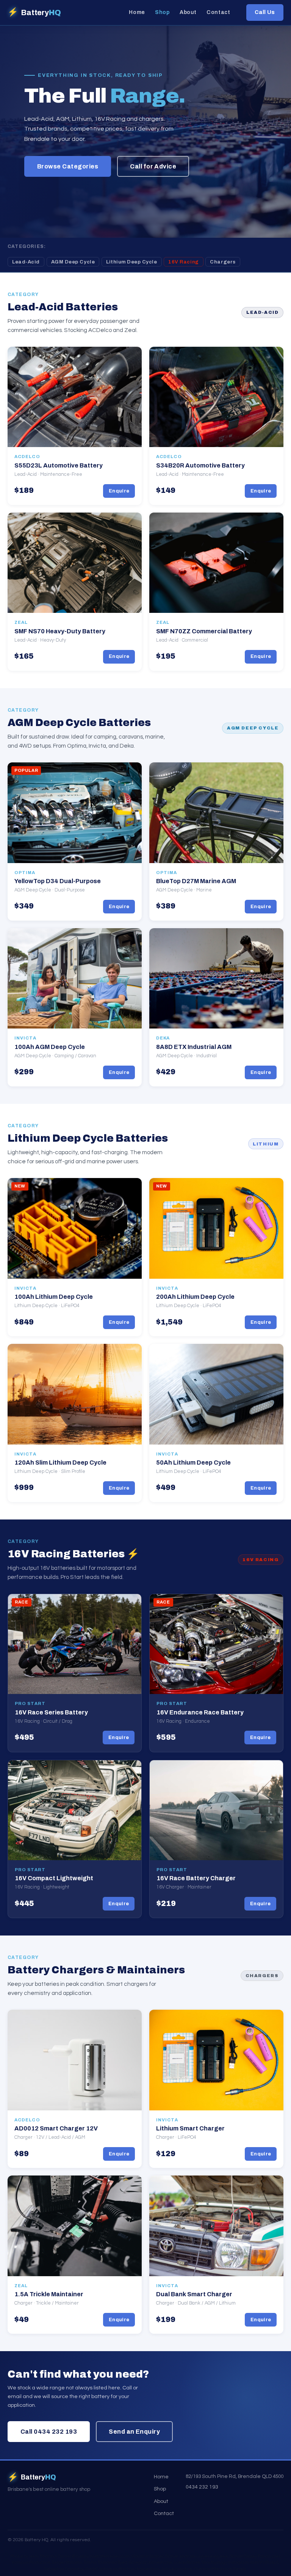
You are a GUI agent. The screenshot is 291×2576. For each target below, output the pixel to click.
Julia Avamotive (176, 2569)
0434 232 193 (202, 2487)
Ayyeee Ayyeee (213, 2557)
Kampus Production (31, 2563)
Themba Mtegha (210, 2569)
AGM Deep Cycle (73, 262)
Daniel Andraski (181, 2557)
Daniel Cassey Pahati (250, 2557)
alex (276, 2557)
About (188, 12)
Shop (162, 12)
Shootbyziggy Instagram (225, 2563)
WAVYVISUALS (264, 2563)
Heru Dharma (43, 2557)
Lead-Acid (26, 262)
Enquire (119, 491)
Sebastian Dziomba (64, 2569)
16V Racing (183, 262)
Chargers (223, 262)
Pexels (239, 2569)
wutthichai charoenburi (136, 2569)
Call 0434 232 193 (49, 2432)
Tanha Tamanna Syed (106, 2563)
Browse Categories (68, 166)
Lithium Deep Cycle (131, 262)
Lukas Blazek (187, 2563)
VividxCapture (98, 2569)
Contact (218, 12)
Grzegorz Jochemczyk (151, 2563)
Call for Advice (153, 166)
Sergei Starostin (67, 2563)
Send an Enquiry (134, 2432)
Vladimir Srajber (148, 2557)
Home (137, 12)
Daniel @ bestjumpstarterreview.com (94, 2557)
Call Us (265, 12)
